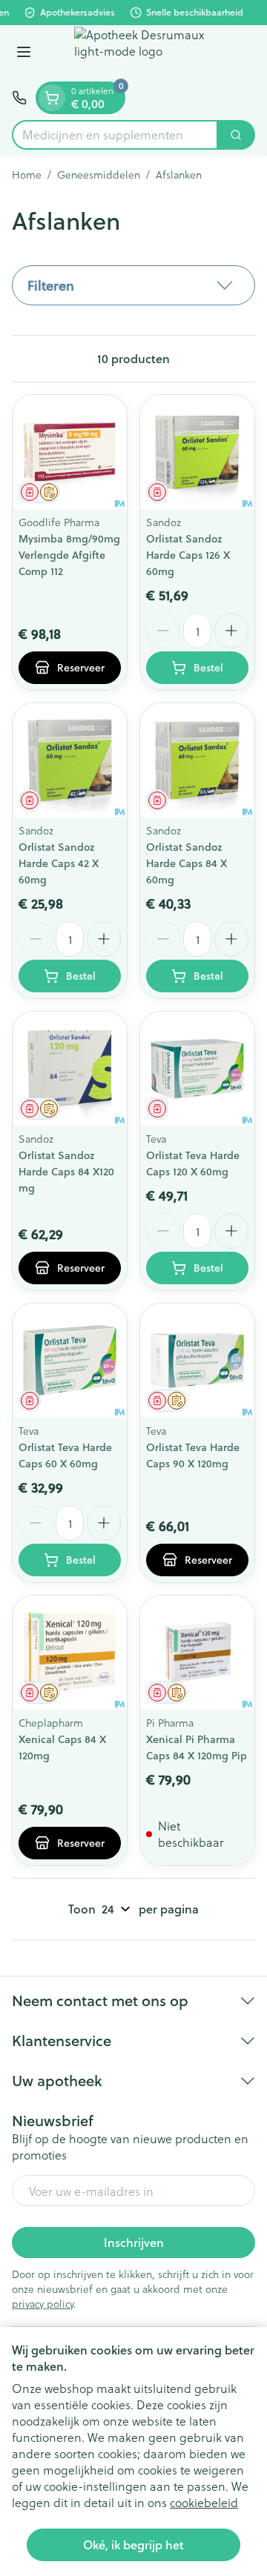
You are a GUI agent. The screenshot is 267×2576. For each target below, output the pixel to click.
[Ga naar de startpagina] (148, 53)
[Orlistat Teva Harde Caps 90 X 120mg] (197, 1361)
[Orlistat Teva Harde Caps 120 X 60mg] (197, 1069)
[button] (133, 285)
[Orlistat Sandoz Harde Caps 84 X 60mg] (197, 760)
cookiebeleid (204, 2502)
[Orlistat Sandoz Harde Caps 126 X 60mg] (197, 452)
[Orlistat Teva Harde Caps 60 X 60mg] (70, 1361)
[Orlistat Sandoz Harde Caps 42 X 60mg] (70, 760)
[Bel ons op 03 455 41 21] (19, 98)
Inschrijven (134, 2242)
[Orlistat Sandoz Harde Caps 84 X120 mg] (70, 1069)
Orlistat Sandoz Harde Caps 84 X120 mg (66, 1172)
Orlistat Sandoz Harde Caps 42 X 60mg (59, 863)
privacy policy (43, 2304)
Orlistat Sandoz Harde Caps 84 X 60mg (187, 863)
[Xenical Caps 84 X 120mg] (70, 1653)
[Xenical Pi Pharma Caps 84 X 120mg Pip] (197, 1653)
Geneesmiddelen (99, 175)
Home (27, 175)
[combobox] (115, 135)
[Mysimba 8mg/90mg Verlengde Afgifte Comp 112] (70, 452)
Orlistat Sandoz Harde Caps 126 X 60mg (188, 555)
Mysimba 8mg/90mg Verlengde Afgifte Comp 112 (69, 555)
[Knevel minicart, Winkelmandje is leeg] (52, 98)
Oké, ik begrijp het (133, 2545)
